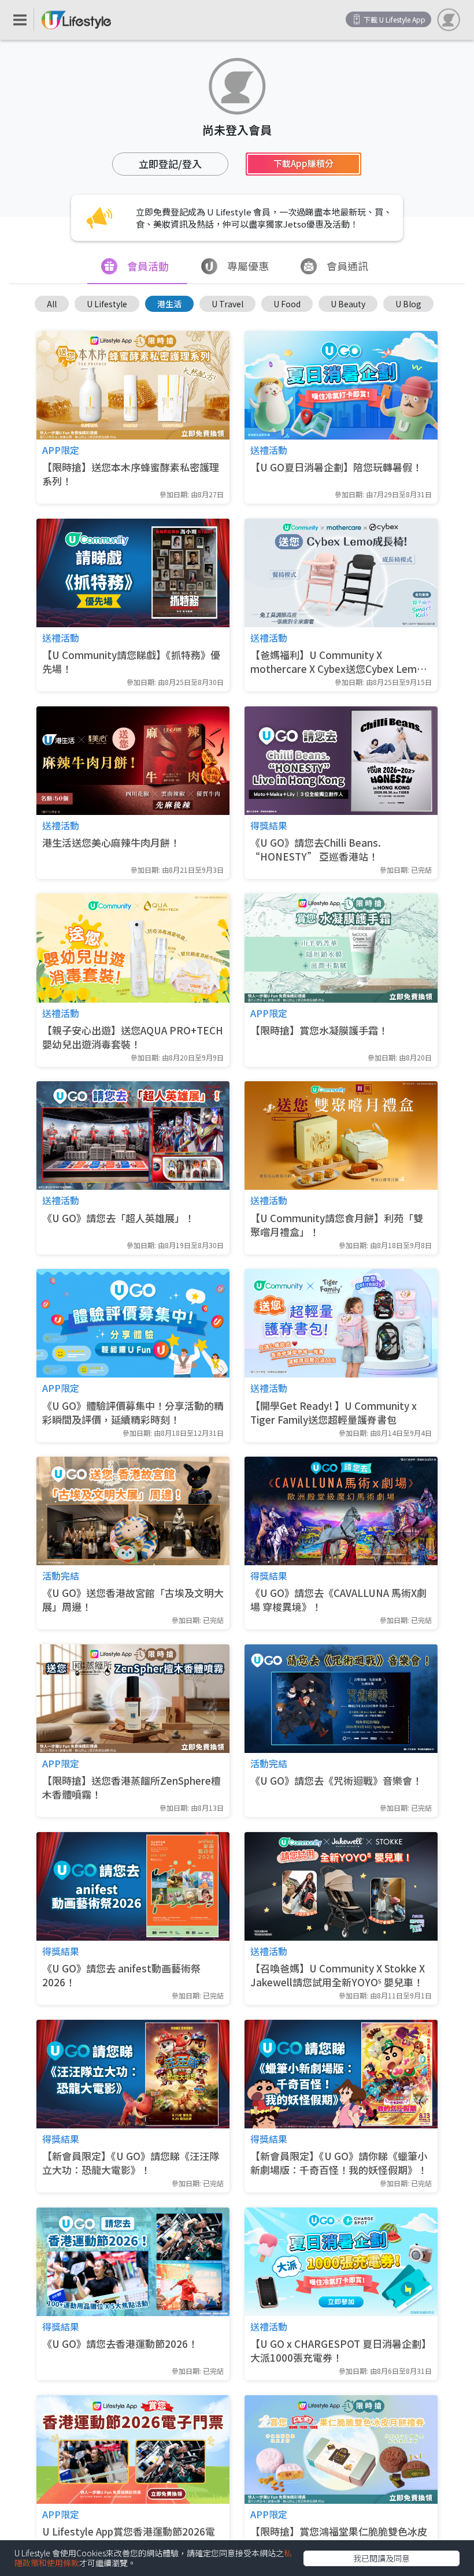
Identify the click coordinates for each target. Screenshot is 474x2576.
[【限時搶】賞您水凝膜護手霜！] (341, 948)
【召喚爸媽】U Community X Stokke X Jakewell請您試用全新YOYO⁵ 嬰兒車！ (338, 1975)
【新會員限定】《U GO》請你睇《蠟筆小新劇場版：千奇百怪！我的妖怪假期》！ (339, 2163)
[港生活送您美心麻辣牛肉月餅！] (133, 761)
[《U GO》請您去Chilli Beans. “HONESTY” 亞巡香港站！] (341, 761)
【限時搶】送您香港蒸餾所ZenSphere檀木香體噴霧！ (132, 1788)
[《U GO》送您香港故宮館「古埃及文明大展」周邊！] (133, 1511)
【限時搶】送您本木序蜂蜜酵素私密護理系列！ (131, 474)
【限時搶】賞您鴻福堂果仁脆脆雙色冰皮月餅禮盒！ (339, 2538)
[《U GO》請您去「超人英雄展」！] (133, 1136)
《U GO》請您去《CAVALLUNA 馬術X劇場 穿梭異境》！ (338, 1600)
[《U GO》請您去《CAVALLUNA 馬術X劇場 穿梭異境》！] (341, 1511)
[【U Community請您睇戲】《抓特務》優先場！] (133, 573)
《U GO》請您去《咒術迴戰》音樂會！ (336, 1781)
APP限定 (61, 450)
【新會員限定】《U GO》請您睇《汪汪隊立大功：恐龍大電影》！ (131, 2163)
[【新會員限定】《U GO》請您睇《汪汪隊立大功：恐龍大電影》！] (133, 2074)
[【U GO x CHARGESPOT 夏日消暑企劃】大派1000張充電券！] (341, 2262)
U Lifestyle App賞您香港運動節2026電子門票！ (129, 2538)
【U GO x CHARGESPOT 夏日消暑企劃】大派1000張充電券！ (341, 2351)
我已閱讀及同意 (382, 2558)
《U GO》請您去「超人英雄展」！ (118, 1218)
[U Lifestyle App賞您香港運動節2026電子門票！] (133, 2450)
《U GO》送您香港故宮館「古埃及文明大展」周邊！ (133, 1600)
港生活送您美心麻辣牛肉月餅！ (111, 843)
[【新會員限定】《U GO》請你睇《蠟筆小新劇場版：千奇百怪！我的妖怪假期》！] (341, 2074)
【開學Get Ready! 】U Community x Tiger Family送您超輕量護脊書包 (334, 1413)
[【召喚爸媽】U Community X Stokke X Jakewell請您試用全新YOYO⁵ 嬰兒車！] (341, 1886)
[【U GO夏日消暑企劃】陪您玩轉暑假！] (341, 385)
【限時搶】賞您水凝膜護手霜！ (319, 1030)
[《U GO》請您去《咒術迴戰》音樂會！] (341, 1699)
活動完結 (61, 1576)
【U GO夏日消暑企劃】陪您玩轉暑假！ (336, 467)
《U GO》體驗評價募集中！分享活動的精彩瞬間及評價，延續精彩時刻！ (133, 1413)
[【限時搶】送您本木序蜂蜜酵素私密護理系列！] (133, 385)
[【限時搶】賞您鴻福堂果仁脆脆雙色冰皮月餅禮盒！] (341, 2450)
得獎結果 (269, 825)
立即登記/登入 (170, 164)
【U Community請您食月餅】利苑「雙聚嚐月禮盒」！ (337, 1225)
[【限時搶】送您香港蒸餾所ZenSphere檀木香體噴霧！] (133, 1699)
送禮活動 (269, 450)
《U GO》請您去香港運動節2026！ (120, 2344)
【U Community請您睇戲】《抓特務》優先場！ (131, 662)
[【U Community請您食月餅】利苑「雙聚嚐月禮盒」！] (341, 1136)
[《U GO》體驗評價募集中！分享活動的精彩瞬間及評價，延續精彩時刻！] (133, 1323)
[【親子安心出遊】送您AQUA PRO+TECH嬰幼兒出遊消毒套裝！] (133, 948)
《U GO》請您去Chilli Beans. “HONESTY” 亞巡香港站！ (316, 850)
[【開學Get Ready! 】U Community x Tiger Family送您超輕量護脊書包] (341, 1323)
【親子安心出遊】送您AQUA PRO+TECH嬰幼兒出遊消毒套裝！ (133, 1037)
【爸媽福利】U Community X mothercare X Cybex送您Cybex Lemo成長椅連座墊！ (337, 662)
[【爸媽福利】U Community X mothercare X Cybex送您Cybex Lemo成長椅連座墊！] (341, 573)
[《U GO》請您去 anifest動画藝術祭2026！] (133, 1886)
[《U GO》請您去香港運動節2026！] (133, 2262)
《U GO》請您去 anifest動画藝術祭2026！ (121, 1975)
